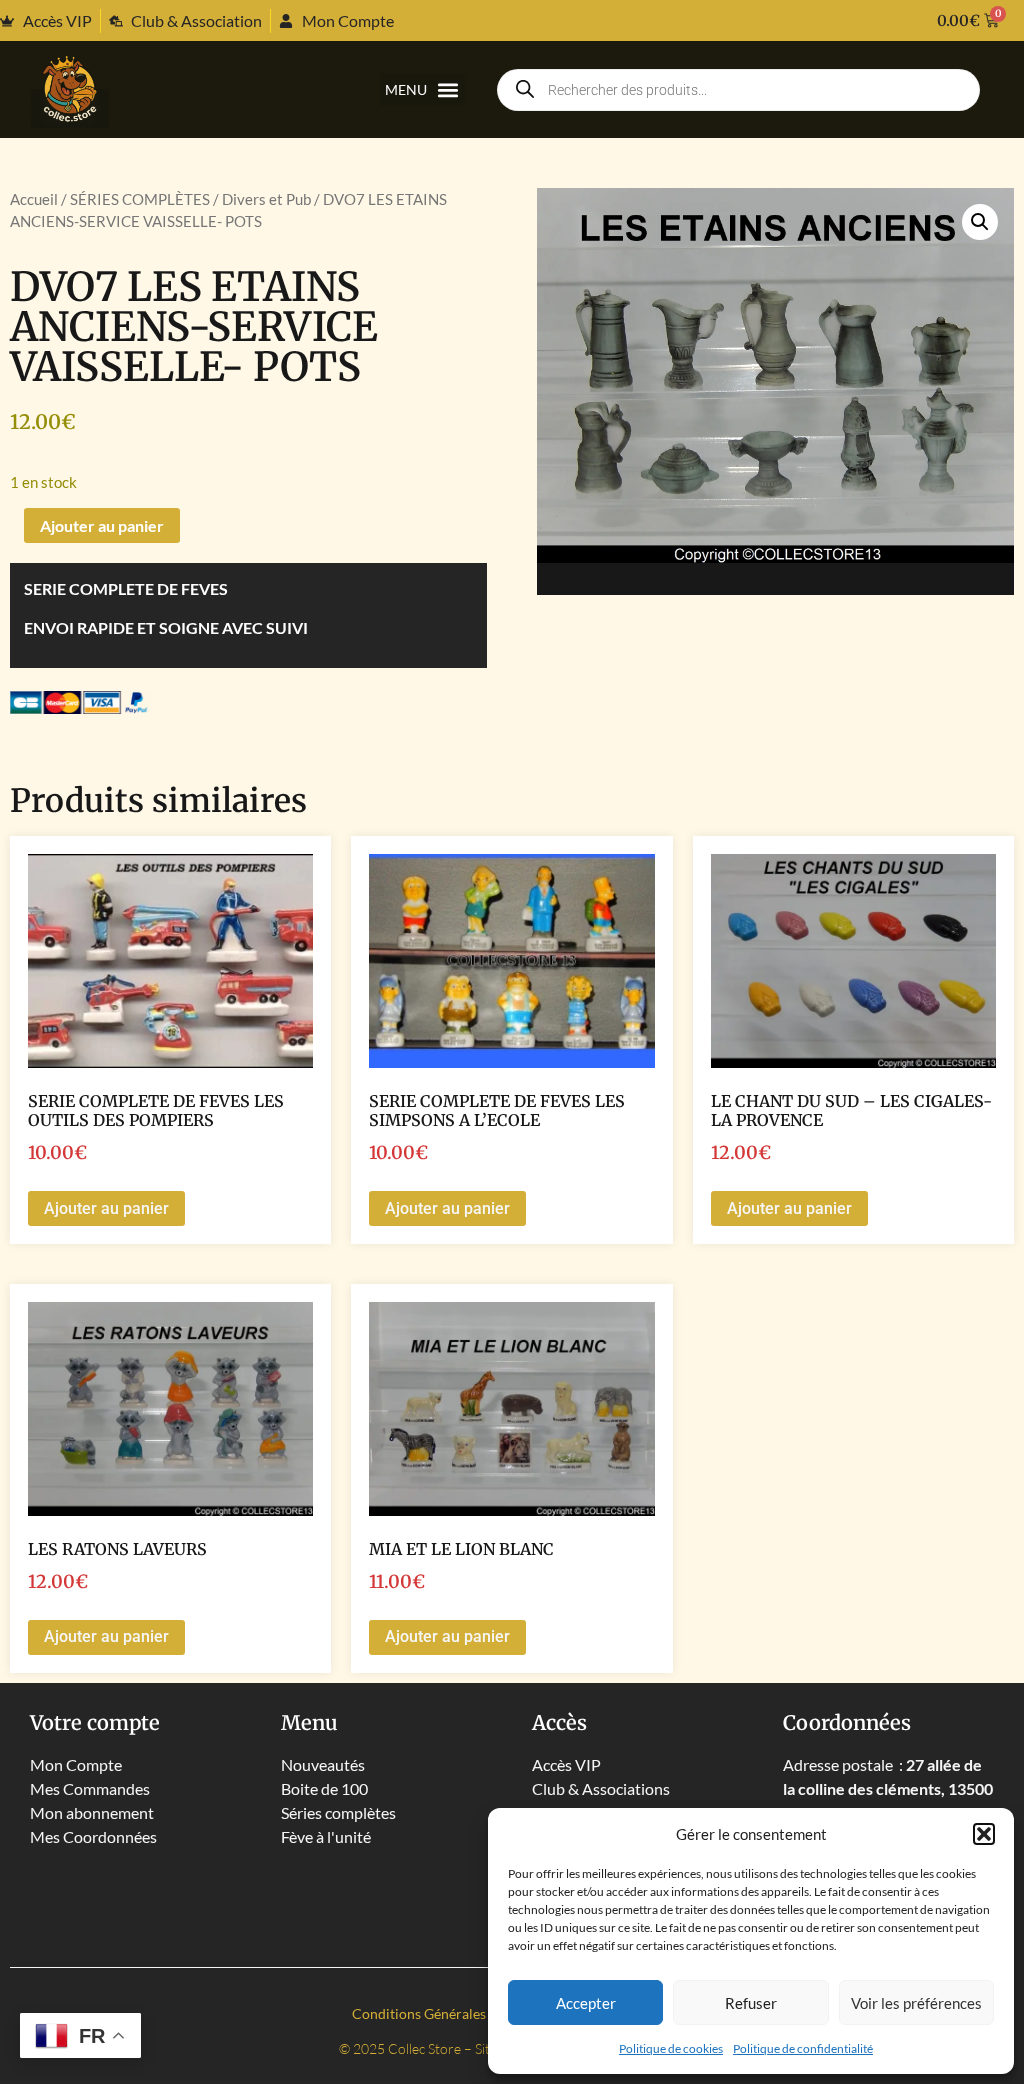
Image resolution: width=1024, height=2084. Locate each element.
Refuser (751, 2003)
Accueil (34, 199)
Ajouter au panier (102, 525)
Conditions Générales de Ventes (452, 2013)
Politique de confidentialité (803, 2048)
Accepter (586, 2003)
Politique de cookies (671, 2048)
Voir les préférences (916, 2003)
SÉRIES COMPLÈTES (140, 199)
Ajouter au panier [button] (106, 1208)
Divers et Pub (266, 199)
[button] (984, 1834)
